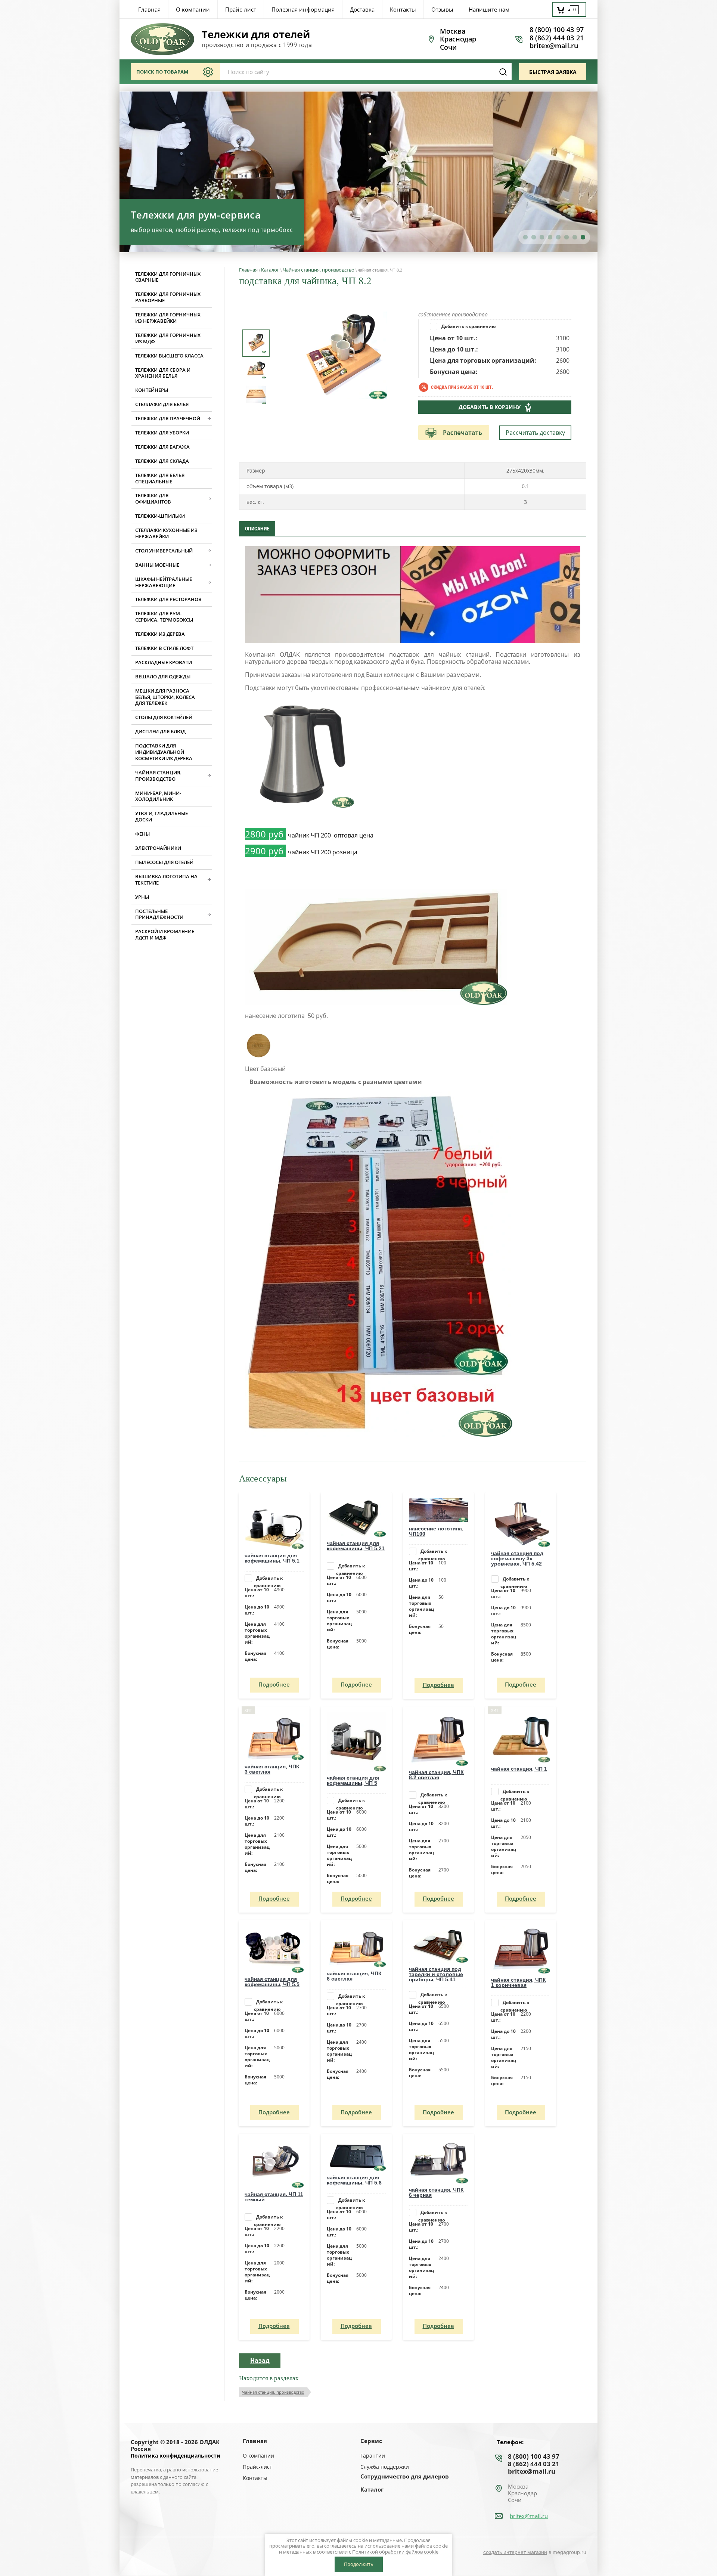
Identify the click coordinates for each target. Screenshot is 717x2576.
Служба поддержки (385, 2467)
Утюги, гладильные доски (162, 816)
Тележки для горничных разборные (168, 297)
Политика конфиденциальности (176, 2456)
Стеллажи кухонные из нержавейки (166, 533)
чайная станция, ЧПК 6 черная (436, 2192)
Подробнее (274, 1684)
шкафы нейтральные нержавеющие (164, 582)
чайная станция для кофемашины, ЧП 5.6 (354, 2180)
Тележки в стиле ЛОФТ (164, 648)
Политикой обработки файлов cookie (395, 2552)
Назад (260, 2360)
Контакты (255, 2478)
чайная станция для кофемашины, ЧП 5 (353, 1780)
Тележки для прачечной (168, 418)
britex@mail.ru (554, 46)
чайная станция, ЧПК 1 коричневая (519, 1982)
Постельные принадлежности (159, 914)
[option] (343, 355)
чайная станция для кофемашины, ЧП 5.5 (272, 1982)
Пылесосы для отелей (164, 862)
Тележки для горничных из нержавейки (168, 318)
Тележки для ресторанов (168, 599)
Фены (142, 834)
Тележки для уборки (162, 433)
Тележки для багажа (162, 447)
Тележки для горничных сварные (168, 277)
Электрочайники (158, 848)
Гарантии (373, 2456)
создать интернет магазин (515, 2552)
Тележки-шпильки (160, 516)
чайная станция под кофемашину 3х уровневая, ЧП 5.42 (517, 1558)
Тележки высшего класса (169, 356)
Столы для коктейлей (164, 717)
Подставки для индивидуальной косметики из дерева (164, 752)
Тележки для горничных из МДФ (168, 338)
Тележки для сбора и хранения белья (163, 373)
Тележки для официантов (153, 499)
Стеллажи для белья (162, 404)
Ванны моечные (157, 565)
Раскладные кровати (164, 662)
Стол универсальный (164, 551)
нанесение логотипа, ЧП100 (436, 1531)
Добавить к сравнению (468, 326)
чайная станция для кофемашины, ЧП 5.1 (272, 1558)
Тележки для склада (162, 461)
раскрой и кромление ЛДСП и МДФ (165, 934)
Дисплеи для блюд (160, 731)
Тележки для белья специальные (160, 478)
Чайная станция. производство (158, 776)
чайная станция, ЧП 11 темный (274, 2197)
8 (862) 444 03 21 (557, 38)
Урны (142, 897)
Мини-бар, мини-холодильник (158, 796)
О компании (258, 2456)
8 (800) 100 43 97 (557, 30)
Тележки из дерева (160, 634)
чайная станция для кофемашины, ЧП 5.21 (356, 1546)
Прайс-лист (257, 2467)
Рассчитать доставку (535, 433)
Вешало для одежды (163, 676)
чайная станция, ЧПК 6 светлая (354, 1976)
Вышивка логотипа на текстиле (166, 880)
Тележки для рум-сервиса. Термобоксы (164, 617)
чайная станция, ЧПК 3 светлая (272, 1769)
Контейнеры (152, 390)
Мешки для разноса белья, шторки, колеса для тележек (165, 697)
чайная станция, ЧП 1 (519, 1769)
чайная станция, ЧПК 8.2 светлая (436, 1775)
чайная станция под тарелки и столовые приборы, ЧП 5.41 (436, 1974)
